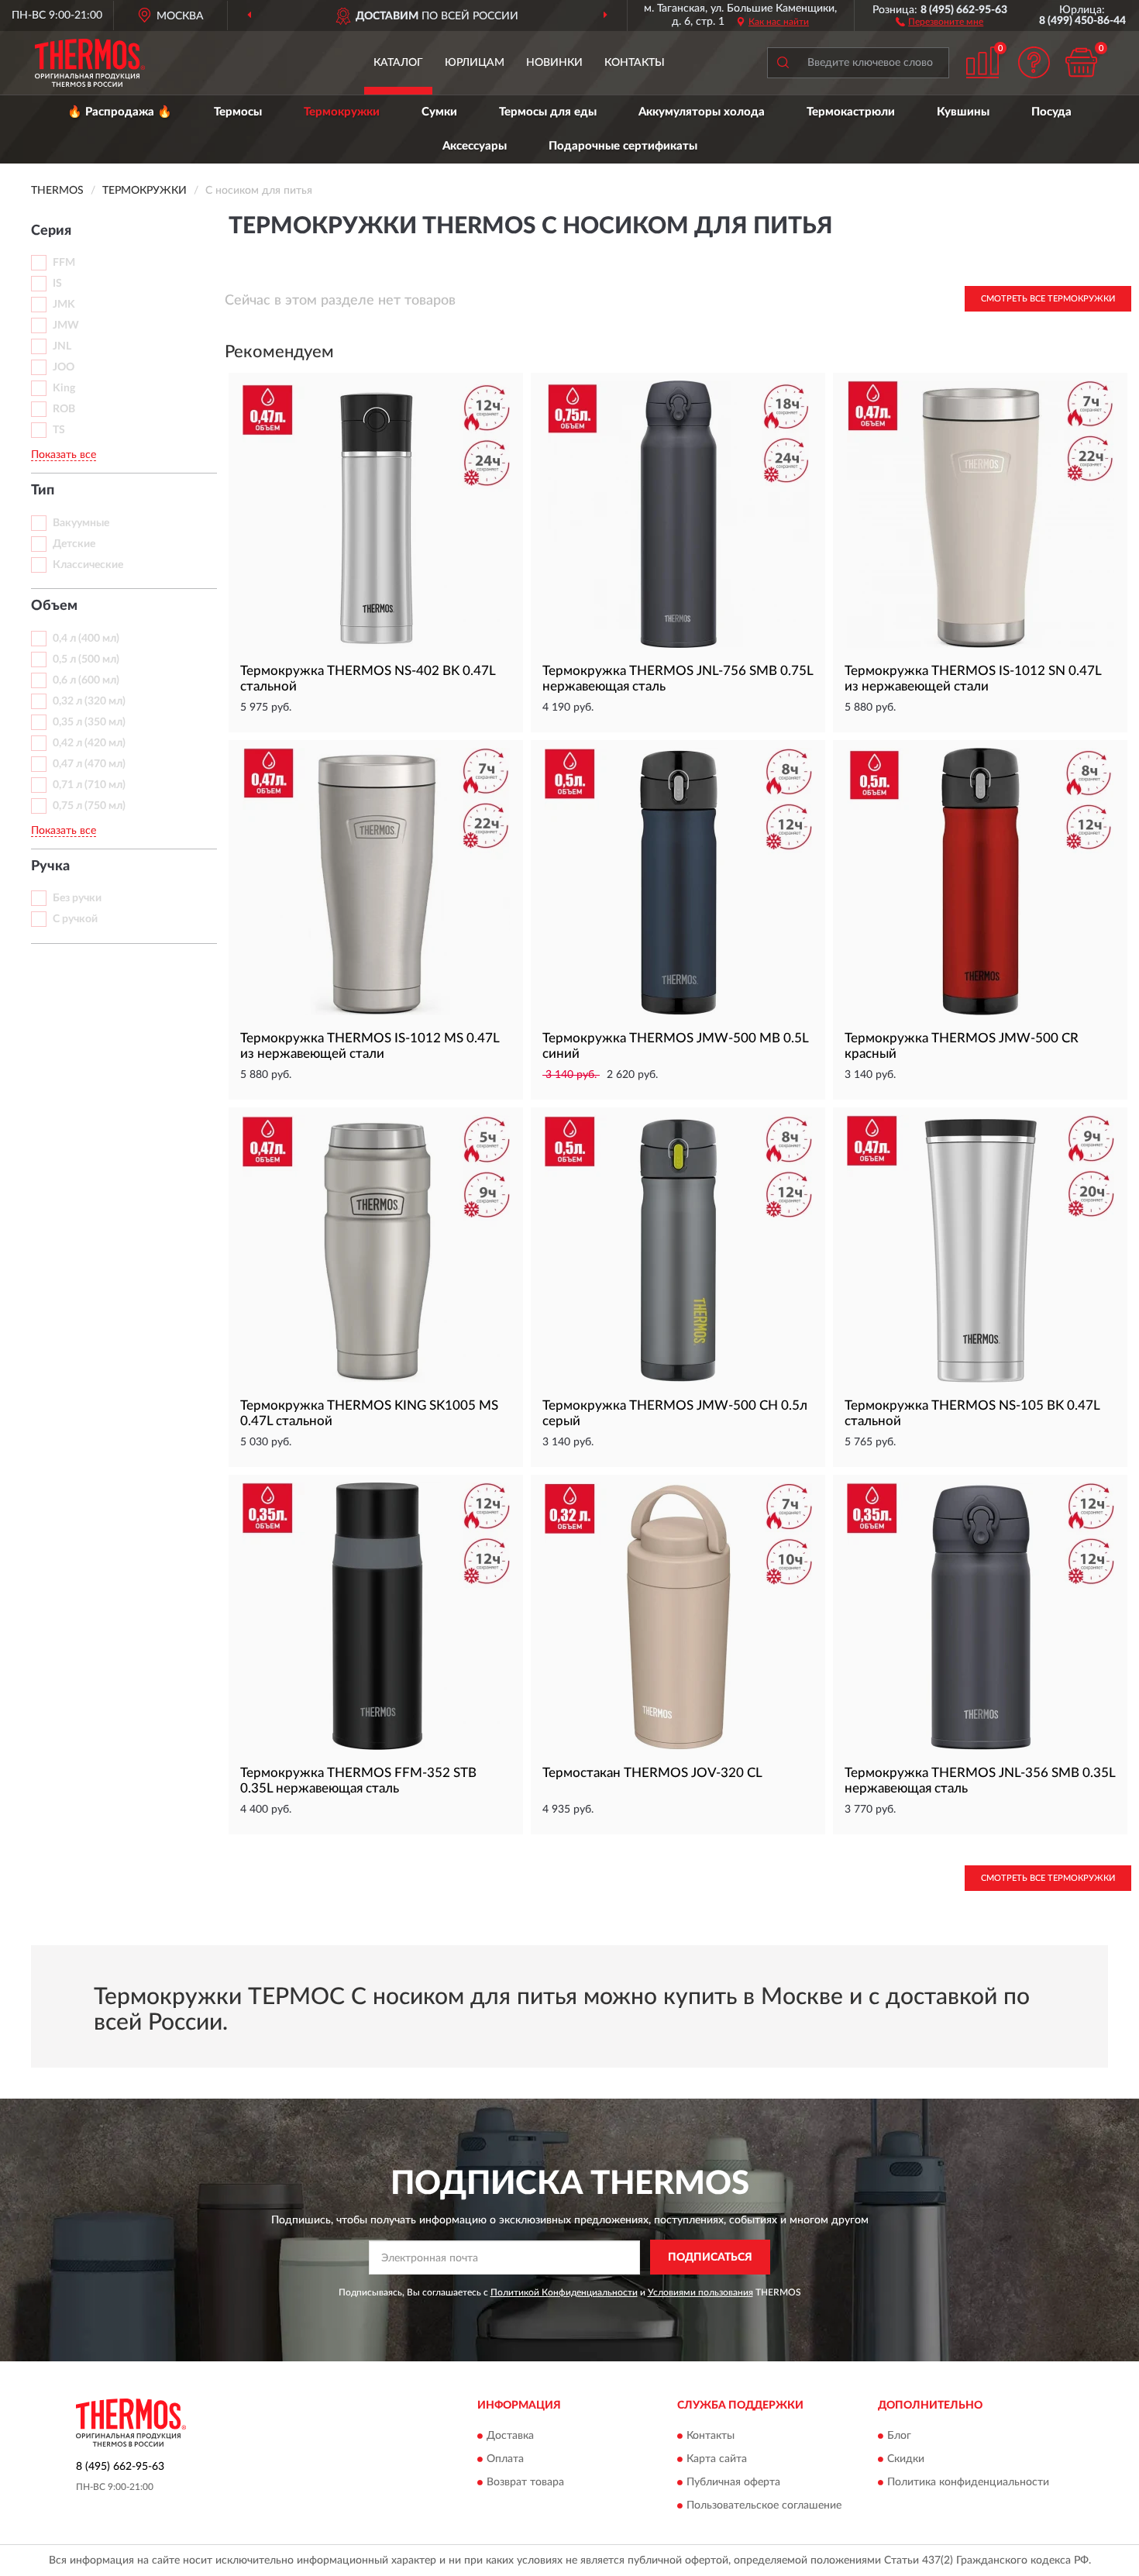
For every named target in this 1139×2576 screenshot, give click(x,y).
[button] (939, 21)
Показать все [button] (64, 455)
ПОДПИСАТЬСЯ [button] (710, 2257)
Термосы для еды (548, 112)
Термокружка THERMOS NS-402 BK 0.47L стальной (368, 678)
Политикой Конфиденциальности (564, 2292)
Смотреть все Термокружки (1048, 299)
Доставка (510, 2436)
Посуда (1051, 112)
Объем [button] (54, 606)
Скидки (906, 2459)
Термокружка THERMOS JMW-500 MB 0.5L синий (675, 1046)
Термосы (238, 112)
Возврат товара (525, 2482)
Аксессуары (475, 146)
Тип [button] (43, 491)
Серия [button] (51, 231)
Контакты (635, 63)
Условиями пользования (700, 2292)
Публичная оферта (733, 2482)
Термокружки (342, 112)
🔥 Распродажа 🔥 (120, 112)
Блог (899, 2436)
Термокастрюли (851, 112)
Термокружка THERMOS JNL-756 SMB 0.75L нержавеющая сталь (678, 678)
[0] (1081, 62)
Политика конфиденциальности (968, 2482)
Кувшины (963, 112)
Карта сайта (717, 2459)
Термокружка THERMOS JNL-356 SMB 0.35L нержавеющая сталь (980, 1780)
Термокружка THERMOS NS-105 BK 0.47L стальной (972, 1413)
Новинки (554, 63)
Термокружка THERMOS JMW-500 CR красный (962, 1046)
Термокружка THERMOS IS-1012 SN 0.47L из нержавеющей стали (973, 678)
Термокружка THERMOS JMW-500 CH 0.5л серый (675, 1413)
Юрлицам (475, 63)
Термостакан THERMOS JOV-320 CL (652, 1773)
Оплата (505, 2459)
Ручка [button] (50, 866)
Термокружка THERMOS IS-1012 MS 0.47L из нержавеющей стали (370, 1046)
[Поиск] (783, 63)
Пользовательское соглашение (764, 2505)
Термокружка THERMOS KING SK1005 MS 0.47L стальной (369, 1413)
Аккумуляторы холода (702, 112)
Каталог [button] (398, 63)
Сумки (439, 112)
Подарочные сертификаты (623, 146)
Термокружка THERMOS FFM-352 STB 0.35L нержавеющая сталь (358, 1780)
